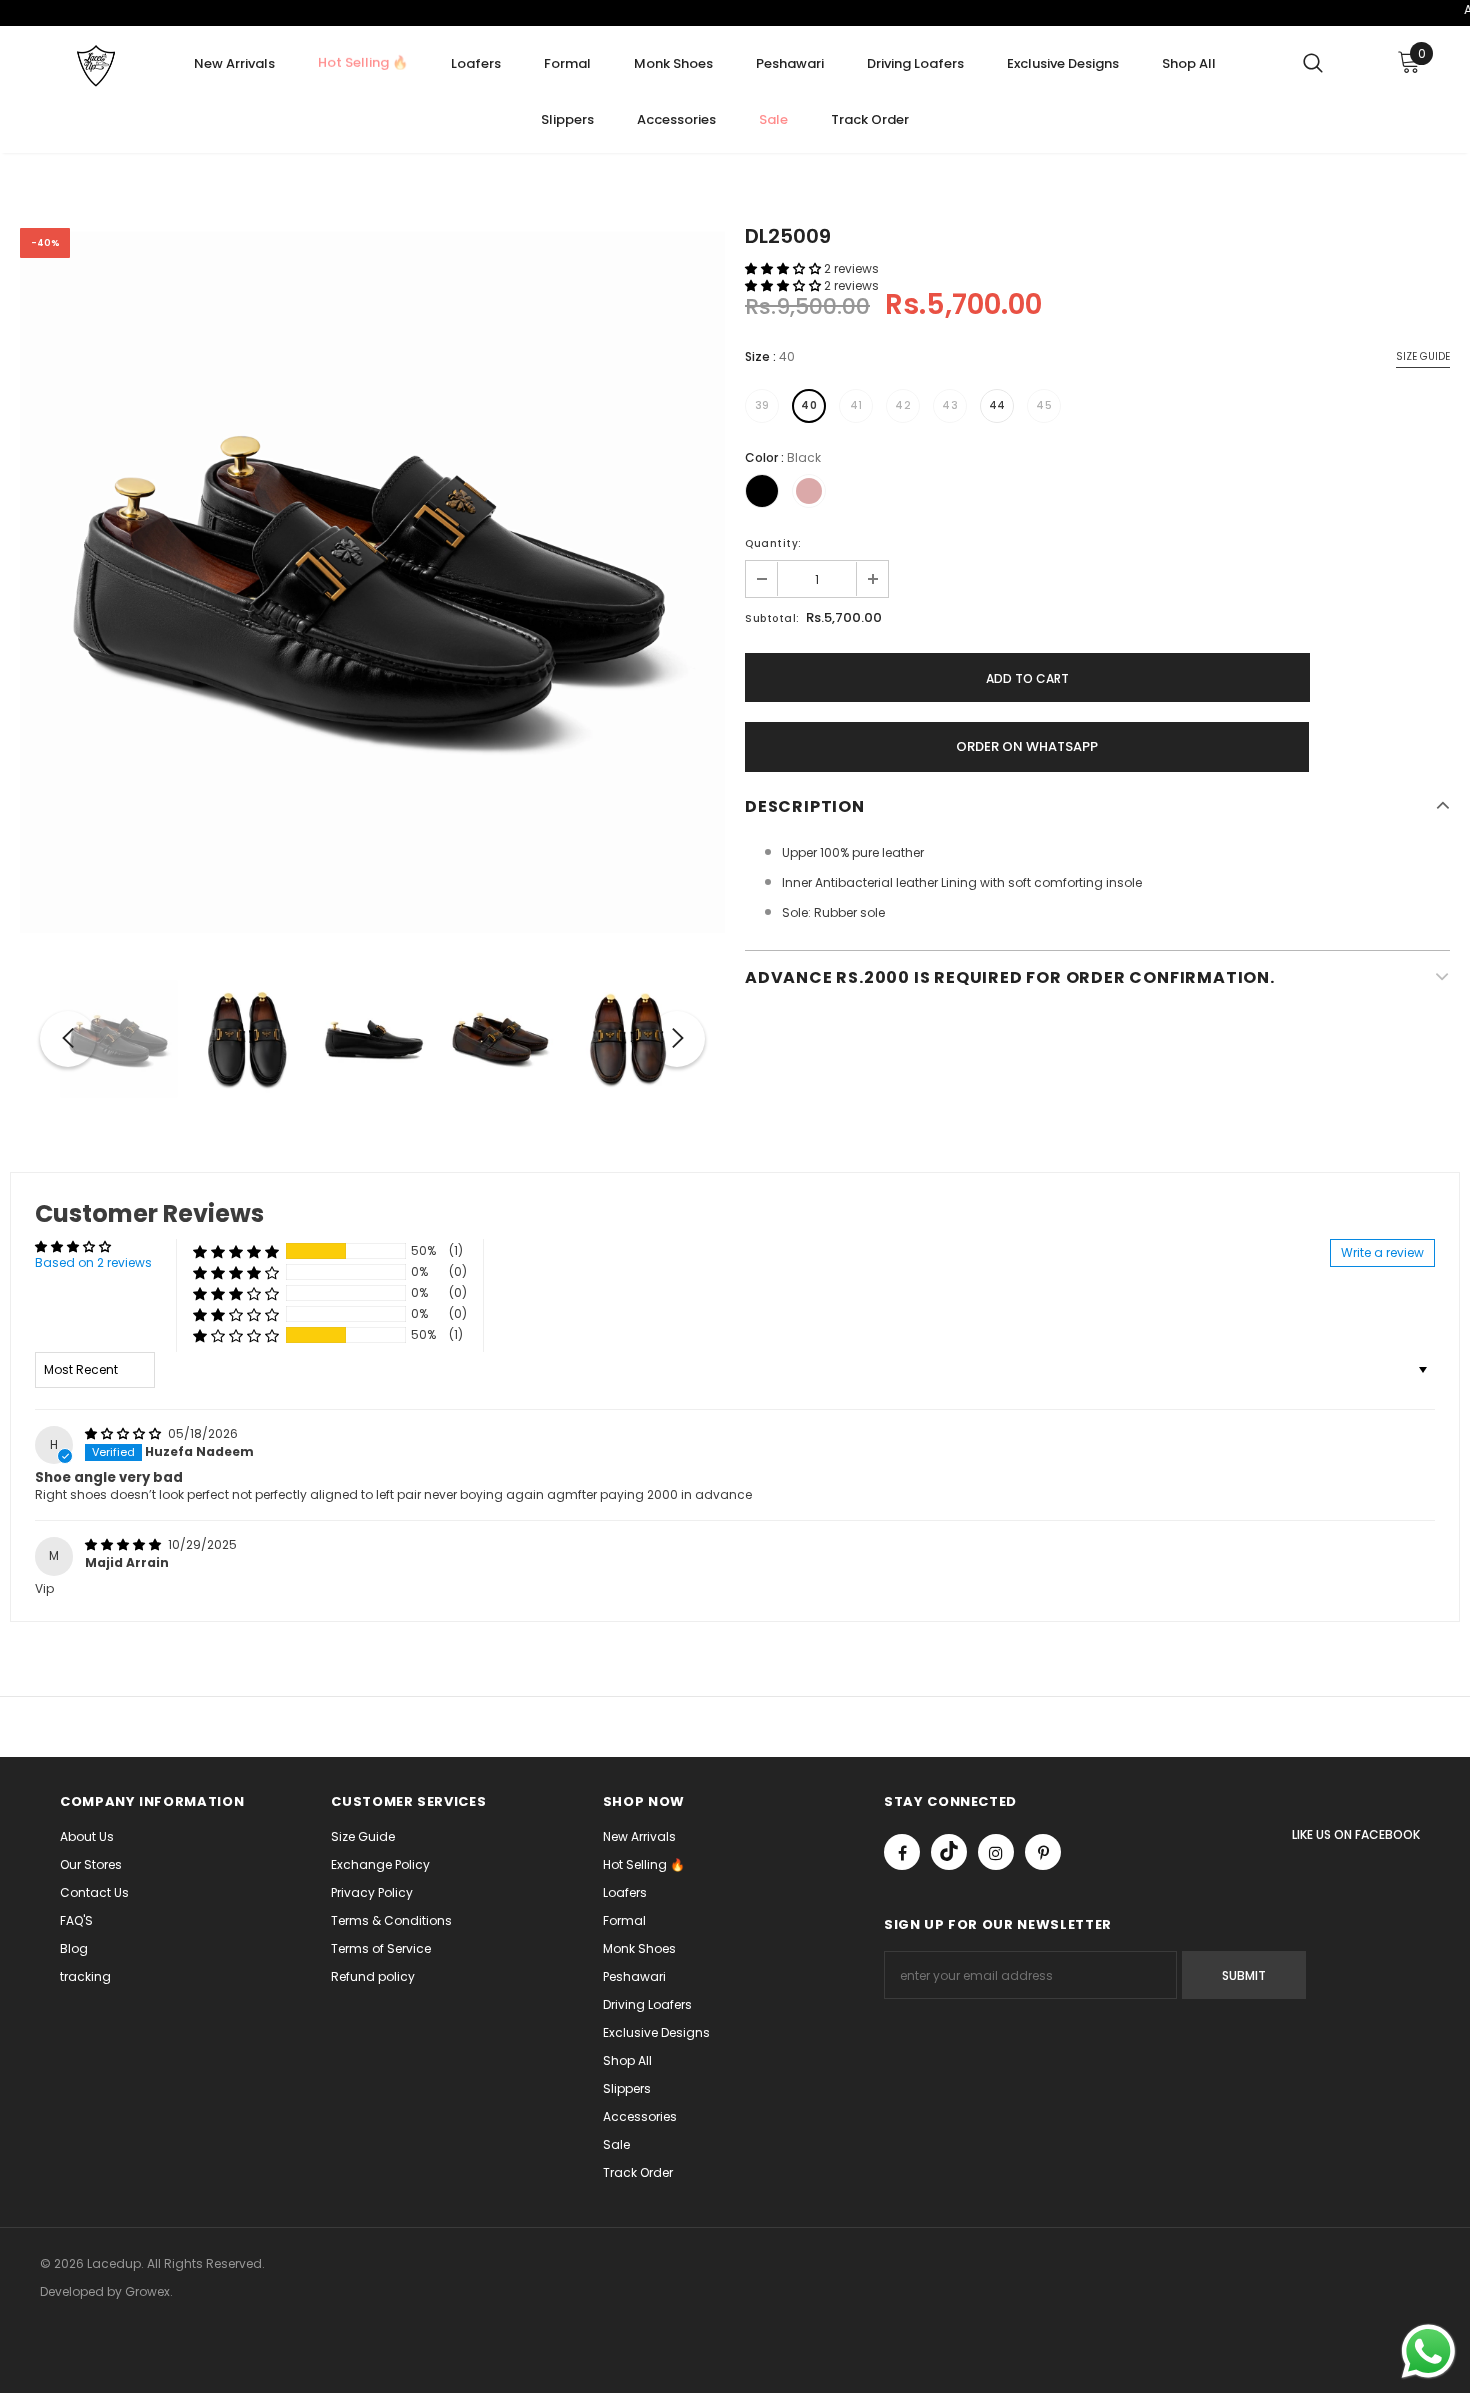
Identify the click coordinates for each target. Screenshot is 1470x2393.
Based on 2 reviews (93, 1262)
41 (856, 405)
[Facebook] (902, 1852)
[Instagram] (996, 1852)
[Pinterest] (1043, 1852)
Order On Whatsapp (1027, 746)
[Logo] (95, 66)
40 (809, 405)
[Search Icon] (1313, 62)
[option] (372, 580)
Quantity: (773, 543)
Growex (147, 2291)
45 (1044, 405)
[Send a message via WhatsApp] (1428, 2351)
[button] (784, 268)
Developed (73, 2291)
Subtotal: (772, 618)
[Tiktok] (949, 1852)
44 (997, 405)
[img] (124, 1433)
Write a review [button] (1382, 1252)
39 (762, 405)
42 (903, 405)
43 (950, 405)
